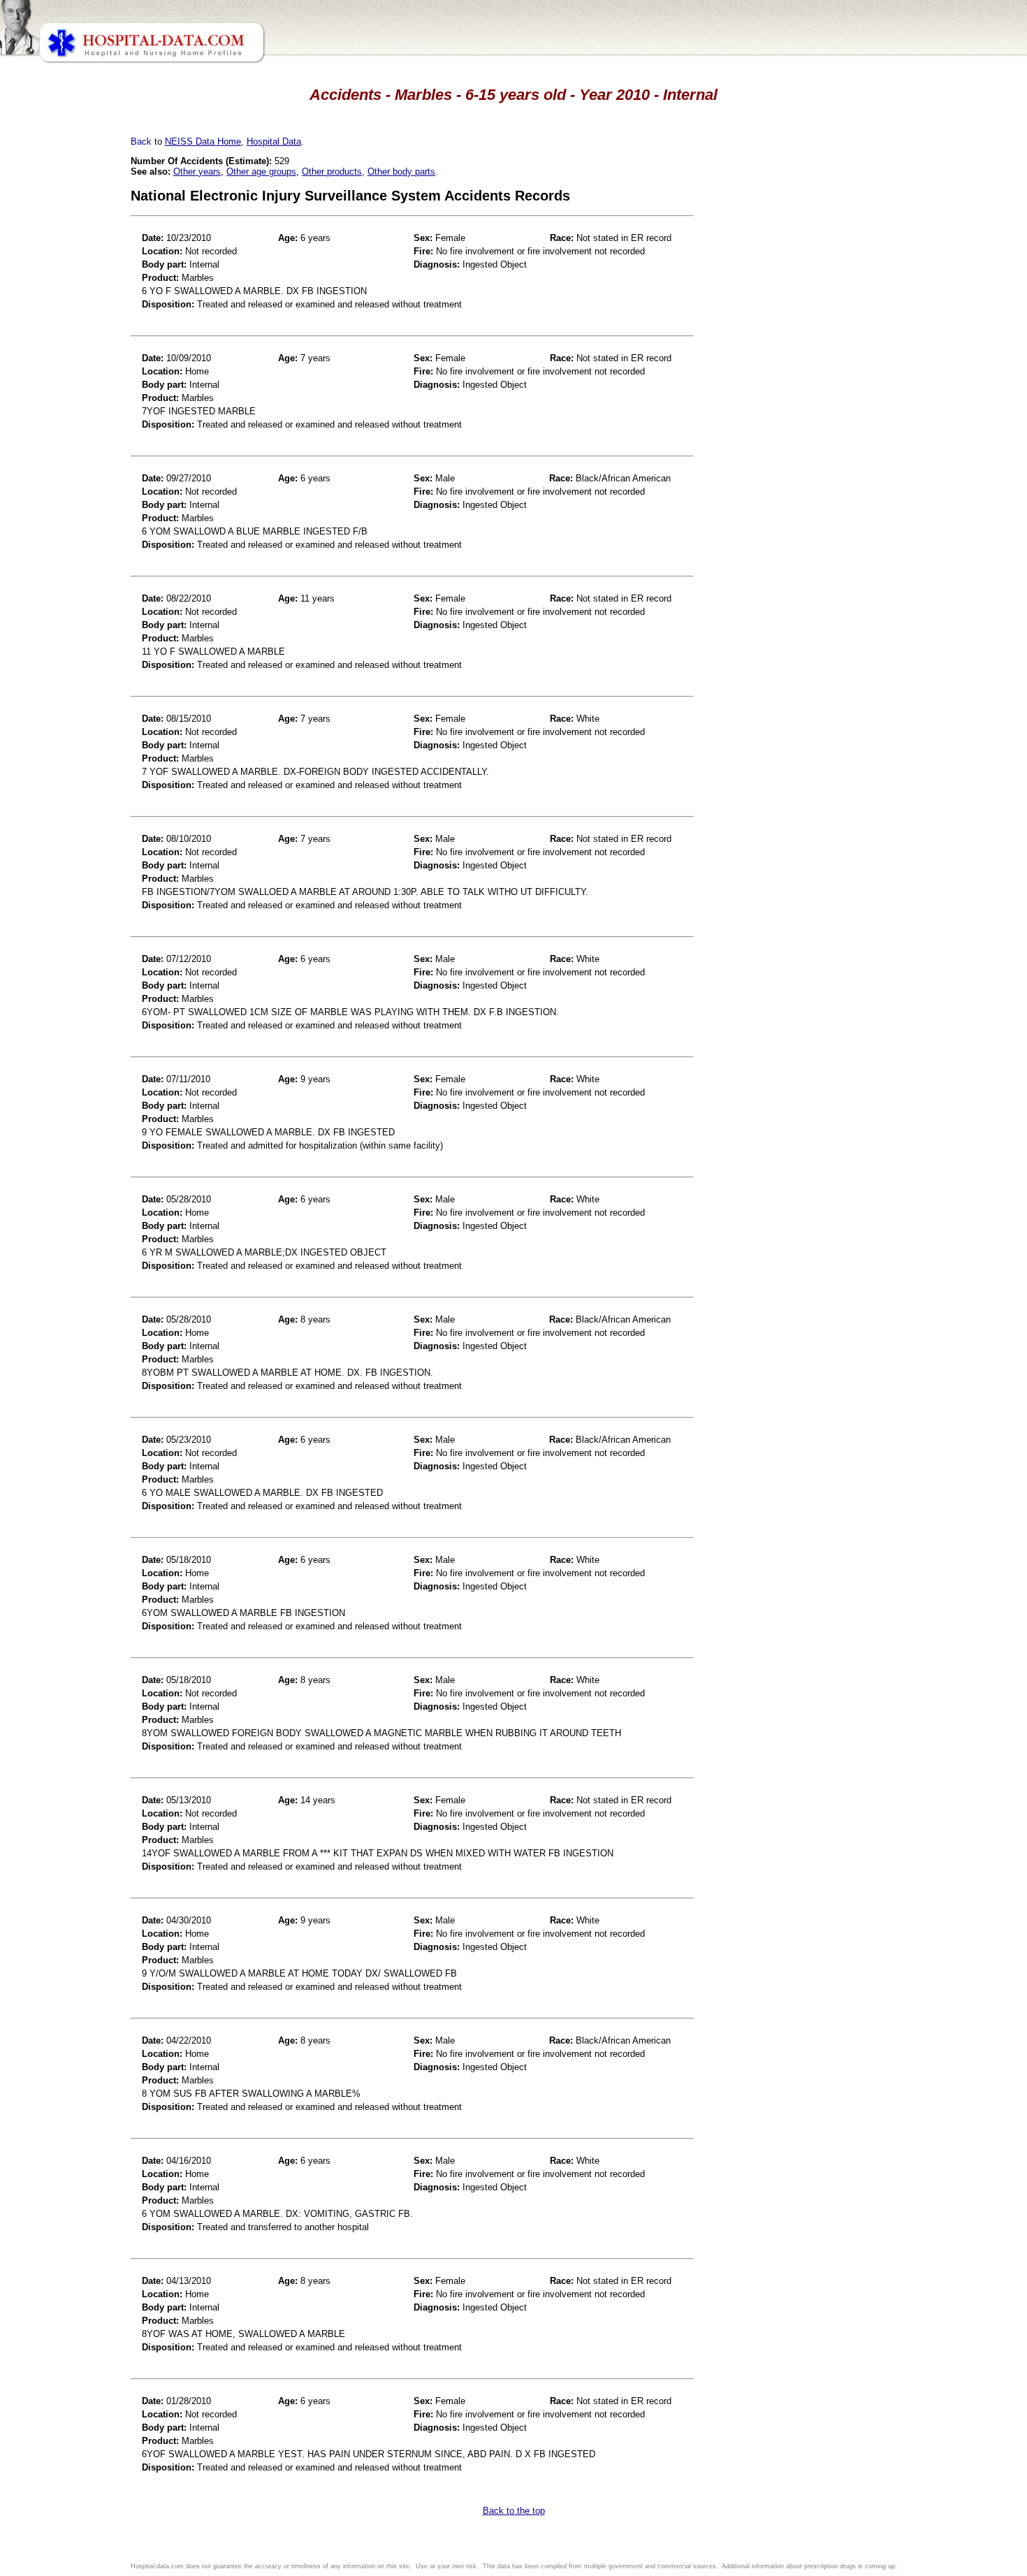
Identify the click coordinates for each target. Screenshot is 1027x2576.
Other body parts (401, 172)
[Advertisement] (72, 391)
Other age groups (261, 172)
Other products (332, 172)
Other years (197, 172)
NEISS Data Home (203, 141)
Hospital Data (274, 141)
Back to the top (514, 2511)
